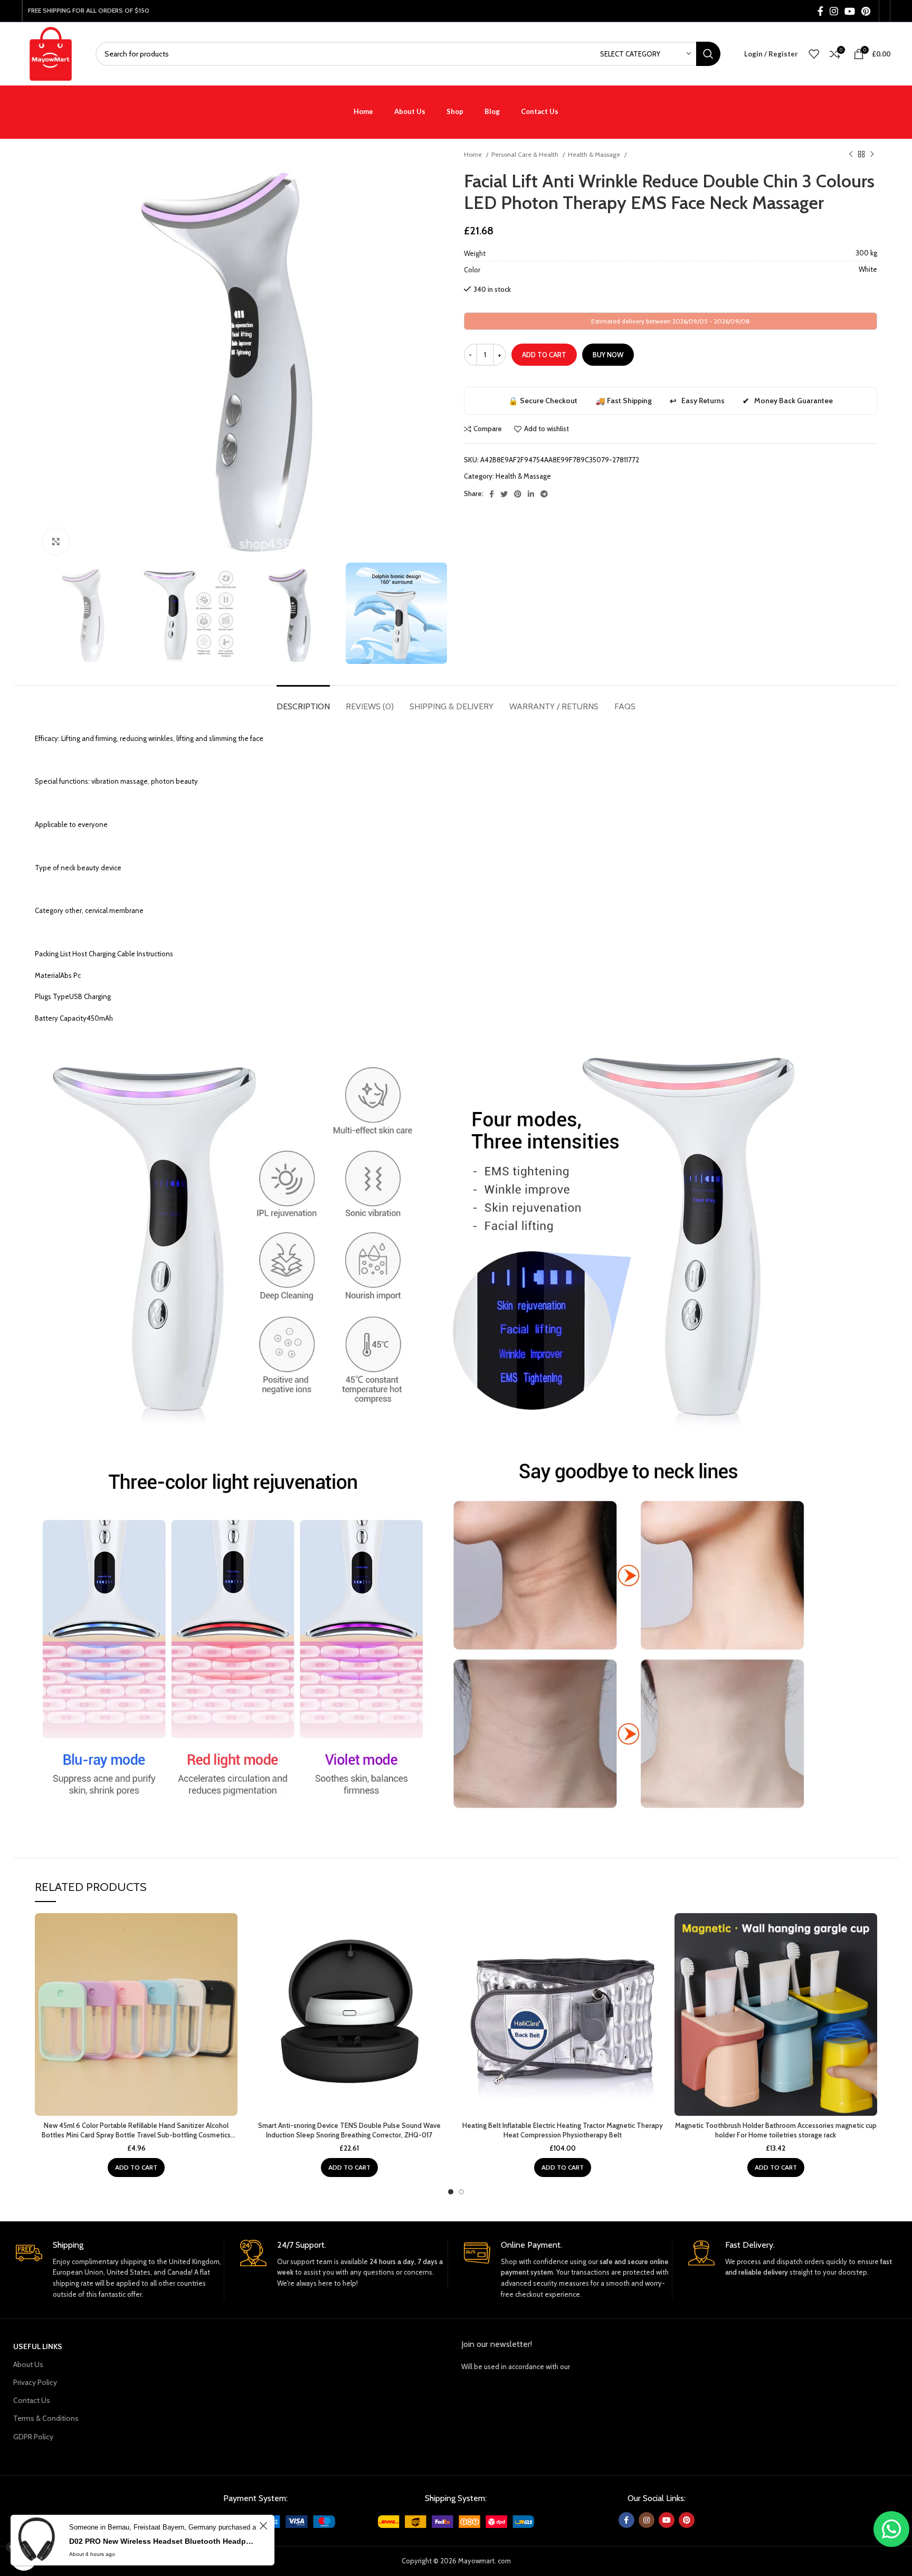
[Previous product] (851, 155)
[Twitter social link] (504, 494)
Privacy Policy (35, 2382)
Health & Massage (595, 154)
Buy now (608, 355)
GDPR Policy (33, 2437)
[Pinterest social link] (866, 11)
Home (474, 154)
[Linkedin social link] (531, 494)
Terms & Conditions (46, 2418)
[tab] (303, 701)
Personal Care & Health (526, 154)
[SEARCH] (708, 54)
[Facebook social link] (820, 11)
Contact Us (32, 2400)
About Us (28, 2364)
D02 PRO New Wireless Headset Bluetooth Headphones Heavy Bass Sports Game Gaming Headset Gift (163, 2541)
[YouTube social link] (850, 11)
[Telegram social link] (544, 494)
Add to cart (544, 355)
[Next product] (872, 155)
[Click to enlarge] (56, 541)
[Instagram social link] (834, 11)
